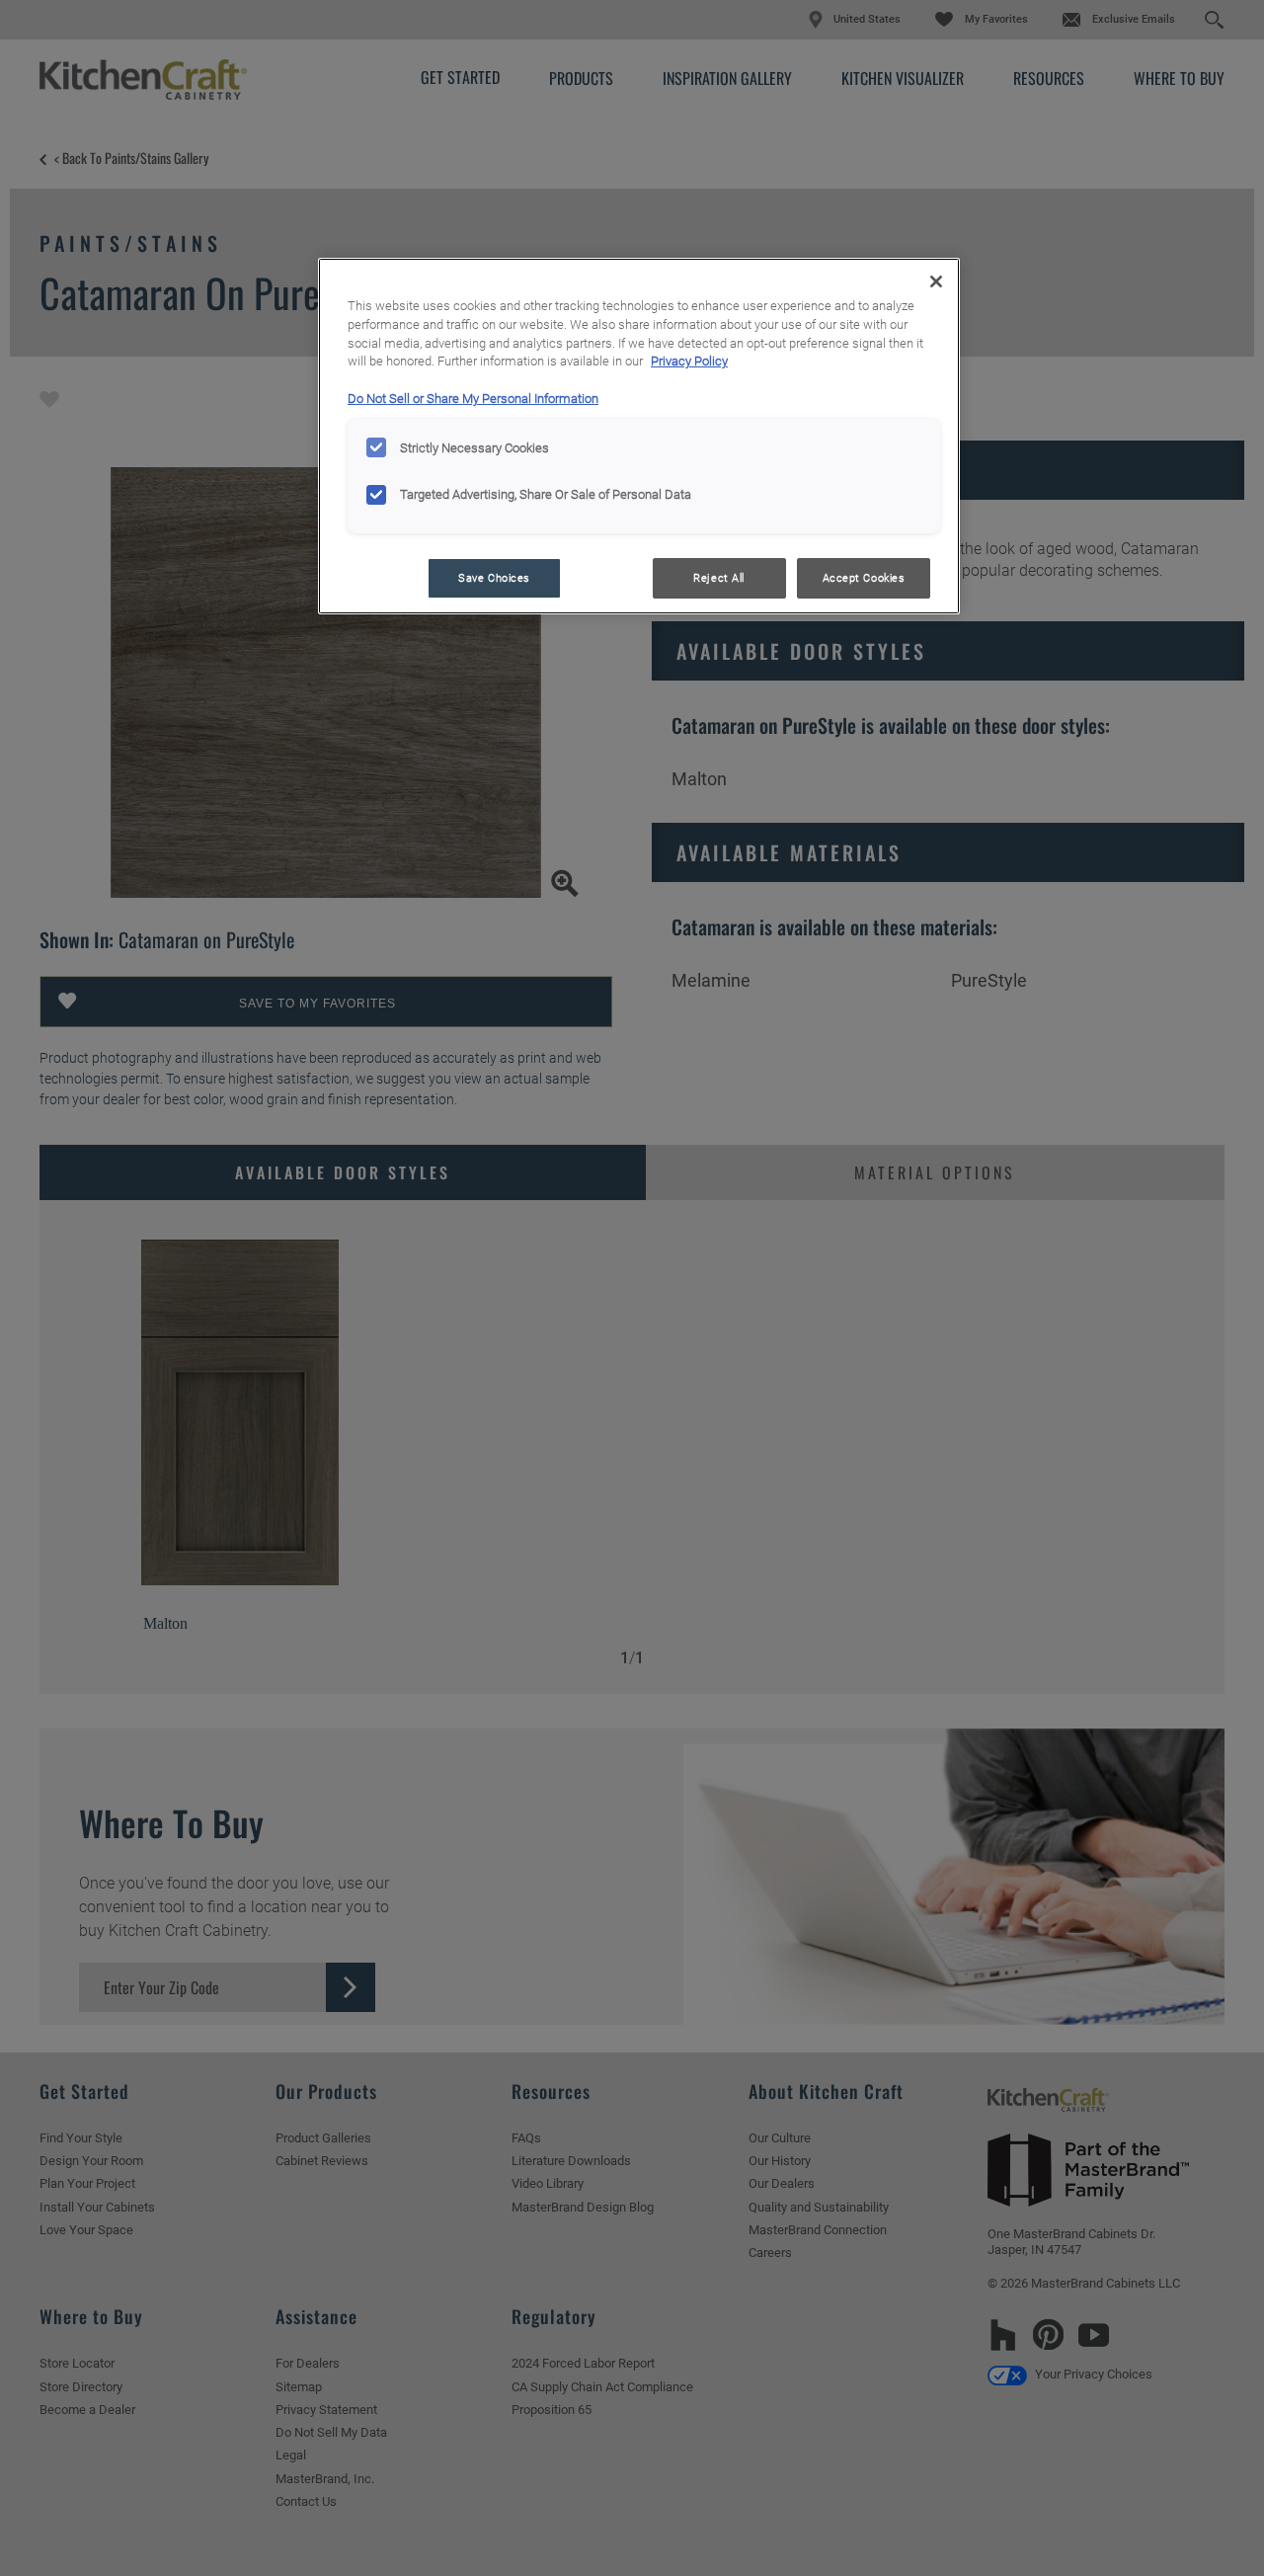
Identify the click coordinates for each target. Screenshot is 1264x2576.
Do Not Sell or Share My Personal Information (473, 399)
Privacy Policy (689, 361)
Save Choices (494, 578)
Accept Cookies (864, 578)
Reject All (719, 578)
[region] (639, 437)
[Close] (936, 282)
